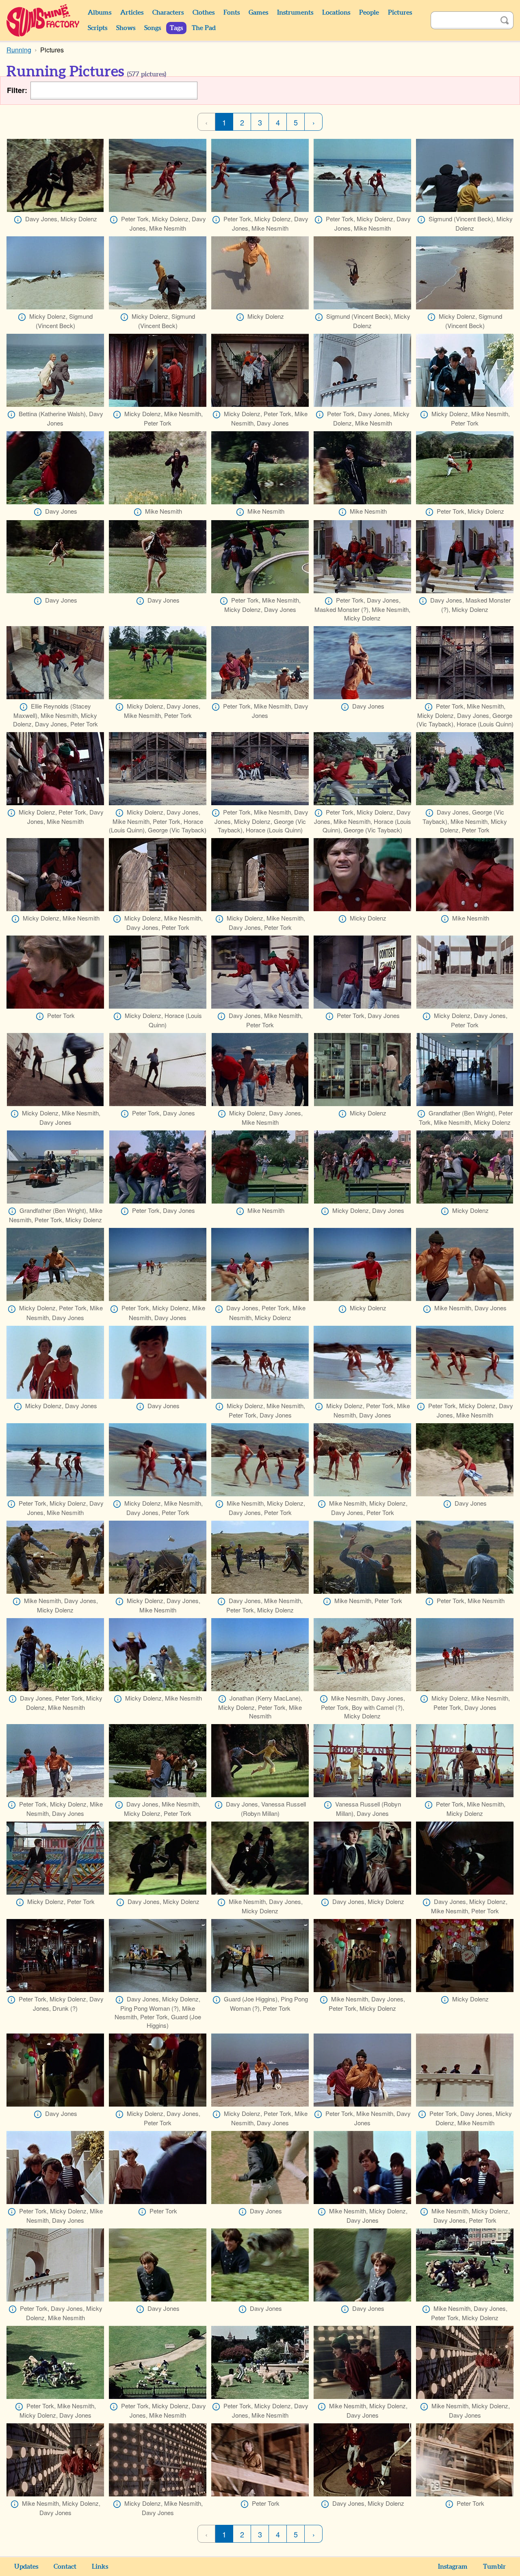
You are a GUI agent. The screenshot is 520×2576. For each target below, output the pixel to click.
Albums (100, 13)
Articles (132, 13)
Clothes (204, 13)
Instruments (295, 13)
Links (100, 2567)
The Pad (204, 28)
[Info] (18, 220)
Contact (65, 2567)
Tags (176, 28)
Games (258, 13)
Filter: (17, 90)
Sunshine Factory (43, 20)
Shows (126, 28)
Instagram (453, 2567)
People (369, 13)
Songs (153, 28)
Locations (336, 13)
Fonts (232, 13)
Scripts (97, 28)
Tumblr (494, 2567)
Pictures (400, 13)
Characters (168, 13)
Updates (26, 2567)
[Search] (505, 20)
